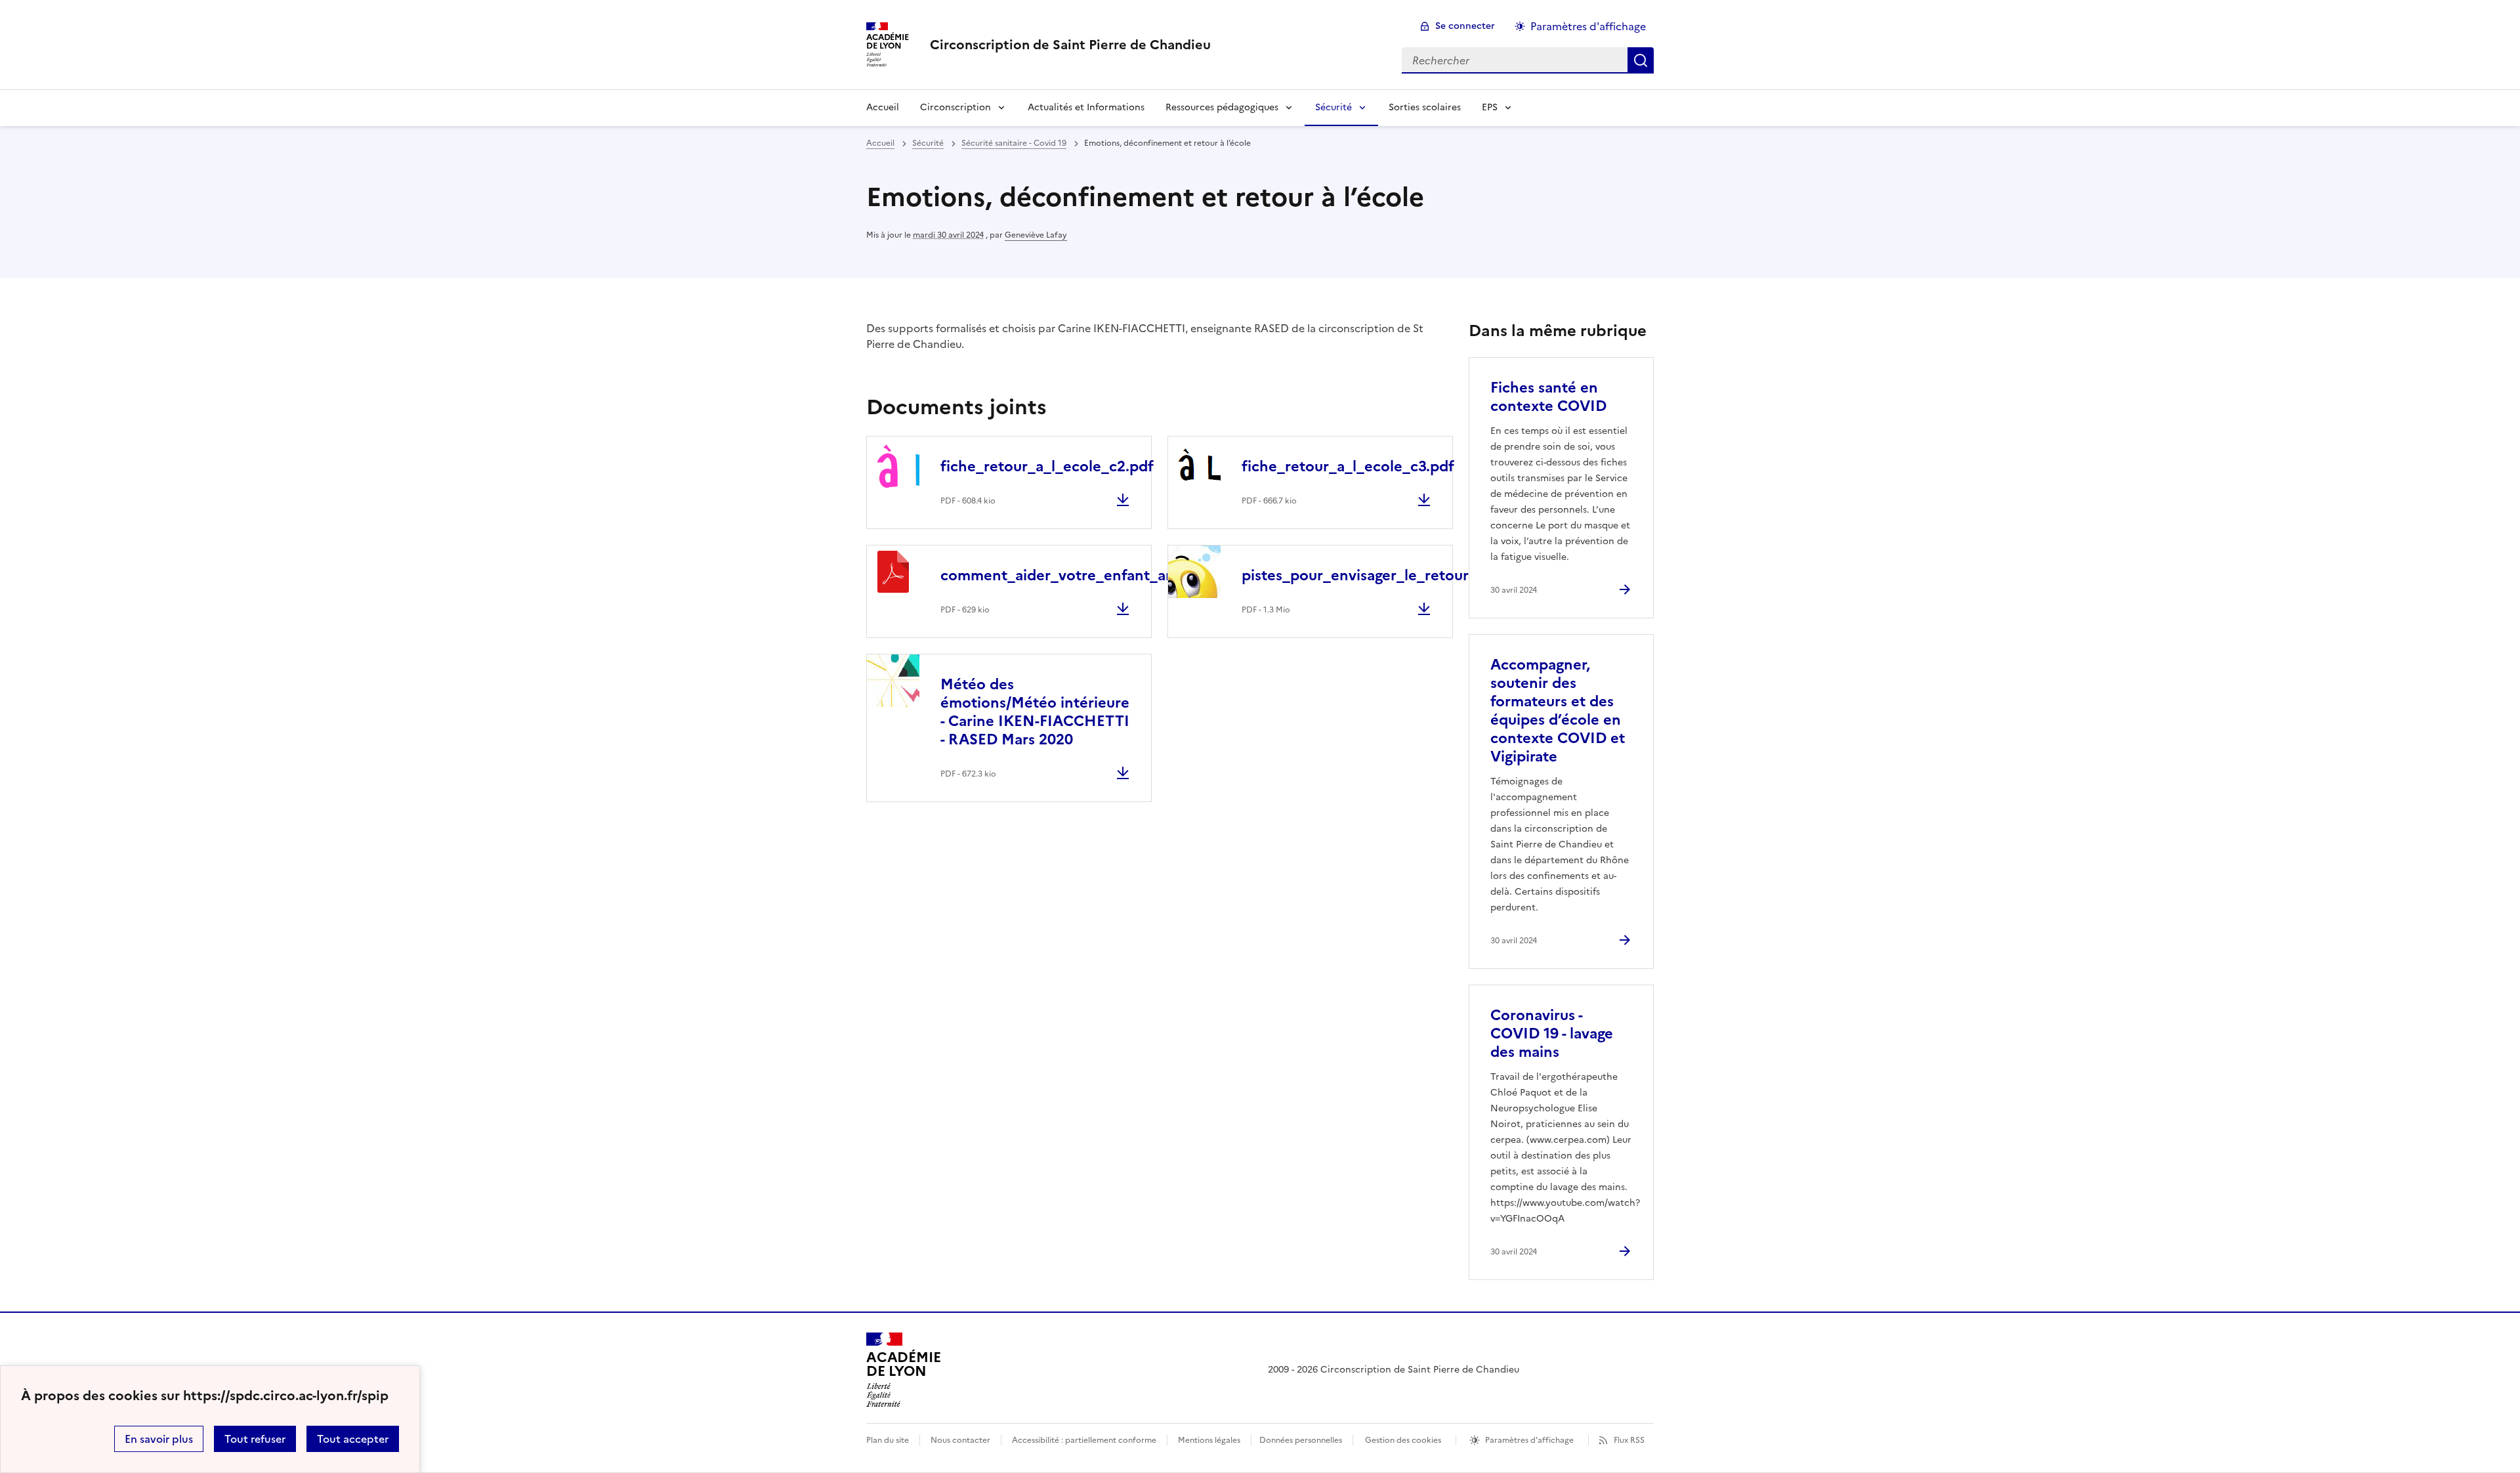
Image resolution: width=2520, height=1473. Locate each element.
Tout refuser (255, 1439)
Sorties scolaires (1425, 107)
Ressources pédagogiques (1222, 107)
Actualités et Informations (1086, 107)
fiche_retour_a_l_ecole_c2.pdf (1047, 466)
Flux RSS (1629, 1440)
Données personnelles (1301, 1440)
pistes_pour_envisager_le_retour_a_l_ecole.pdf (1406, 575)
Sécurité (1333, 107)
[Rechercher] (1641, 60)
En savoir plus (159, 1439)
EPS (1490, 107)
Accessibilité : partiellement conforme (1084, 1440)
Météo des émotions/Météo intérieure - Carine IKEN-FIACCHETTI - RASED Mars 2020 (1035, 712)
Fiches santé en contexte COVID (1548, 397)
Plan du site (888, 1440)
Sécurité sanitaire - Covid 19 (1014, 143)
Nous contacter (960, 1440)
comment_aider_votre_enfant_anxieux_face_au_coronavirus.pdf (1166, 575)
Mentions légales (1209, 1440)
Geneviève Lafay (1036, 235)
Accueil (883, 107)
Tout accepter (353, 1439)
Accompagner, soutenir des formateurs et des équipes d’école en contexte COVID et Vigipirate (1558, 711)
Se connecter (1465, 26)
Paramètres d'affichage (1588, 26)
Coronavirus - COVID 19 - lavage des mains (1552, 1034)
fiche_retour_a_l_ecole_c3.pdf (1348, 466)
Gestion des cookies (1403, 1440)
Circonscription (955, 107)
